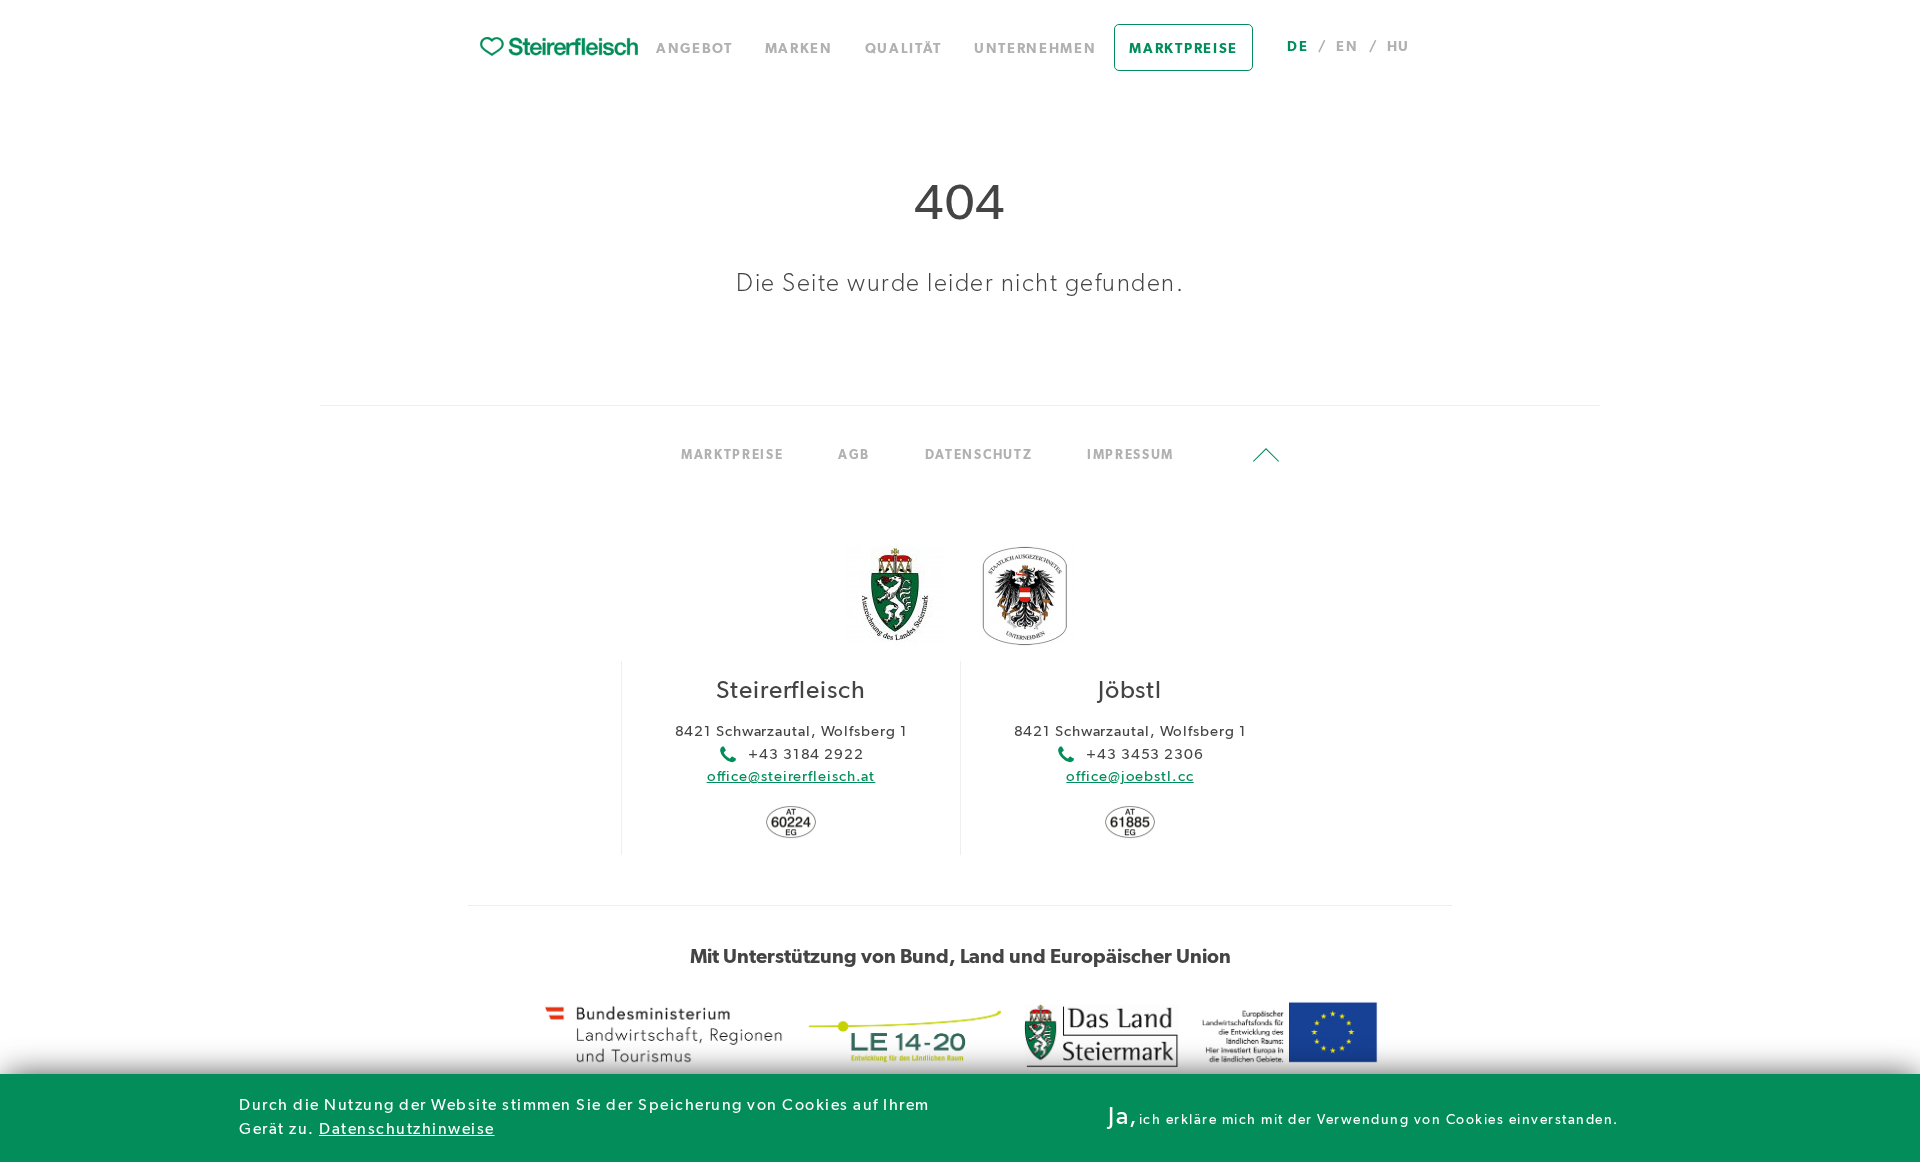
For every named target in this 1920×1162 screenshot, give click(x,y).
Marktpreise (1183, 49)
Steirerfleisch (791, 691)
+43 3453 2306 (1145, 754)
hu (1398, 47)
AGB (854, 455)
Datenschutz (979, 455)
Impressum (1130, 455)
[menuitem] (559, 47)
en (1347, 47)
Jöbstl (1130, 691)
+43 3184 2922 (806, 754)
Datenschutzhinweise (407, 1130)
